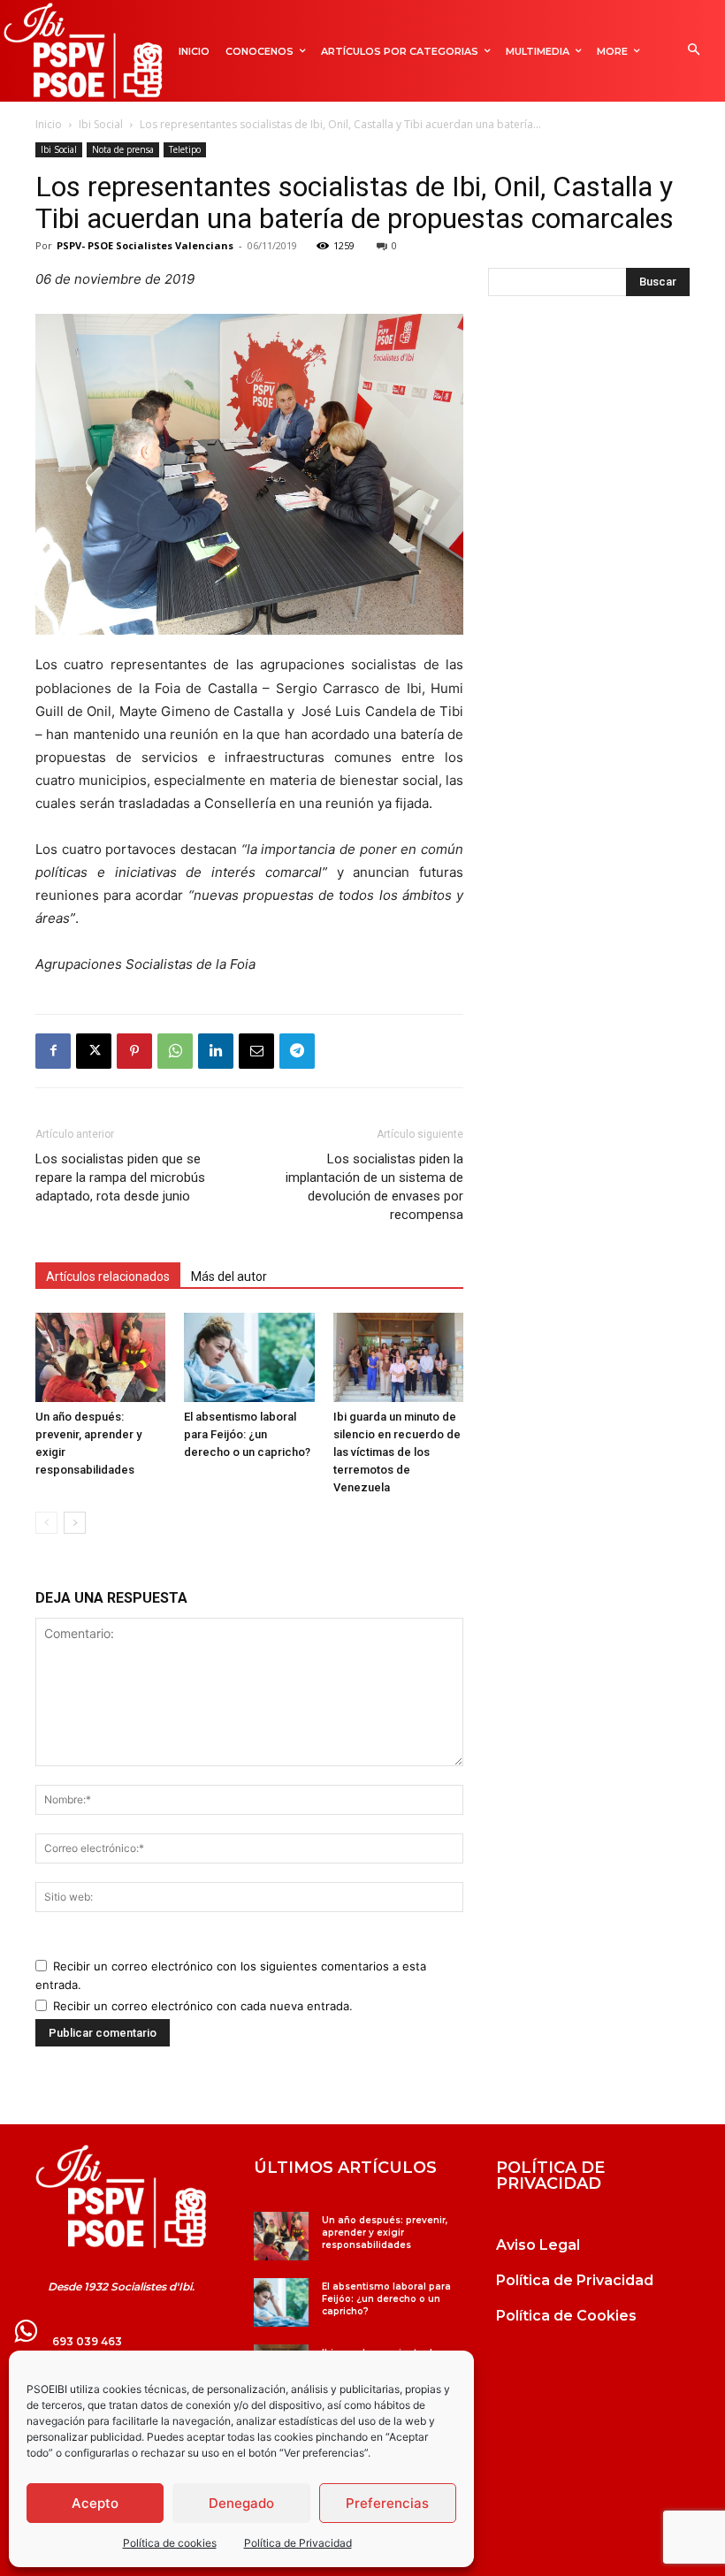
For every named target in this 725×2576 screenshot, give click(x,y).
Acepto (95, 2503)
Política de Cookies (566, 2316)
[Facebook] (53, 1051)
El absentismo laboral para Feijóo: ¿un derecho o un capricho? (248, 1434)
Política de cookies (170, 2543)
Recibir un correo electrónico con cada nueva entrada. (203, 2006)
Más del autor (229, 1277)
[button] (694, 51)
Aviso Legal (538, 2245)
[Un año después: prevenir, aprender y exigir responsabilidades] (100, 1357)
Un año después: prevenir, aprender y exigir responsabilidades (385, 2233)
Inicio (49, 124)
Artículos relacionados (108, 1277)
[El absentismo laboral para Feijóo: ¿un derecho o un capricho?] (249, 1357)
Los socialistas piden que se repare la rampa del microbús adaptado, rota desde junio (120, 1177)
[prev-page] (46, 1523)
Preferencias (387, 2503)
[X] (94, 1051)
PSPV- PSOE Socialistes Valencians (145, 245)
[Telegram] (297, 1051)
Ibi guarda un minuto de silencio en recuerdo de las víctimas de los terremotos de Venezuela (397, 1452)
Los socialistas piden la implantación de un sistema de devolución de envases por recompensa (374, 1187)
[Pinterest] (134, 1051)
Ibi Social (101, 124)
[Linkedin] (216, 1051)
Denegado (241, 2503)
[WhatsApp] (175, 1051)
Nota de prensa (123, 149)
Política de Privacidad (298, 2543)
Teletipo (185, 149)
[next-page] (75, 1523)
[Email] (256, 1051)
